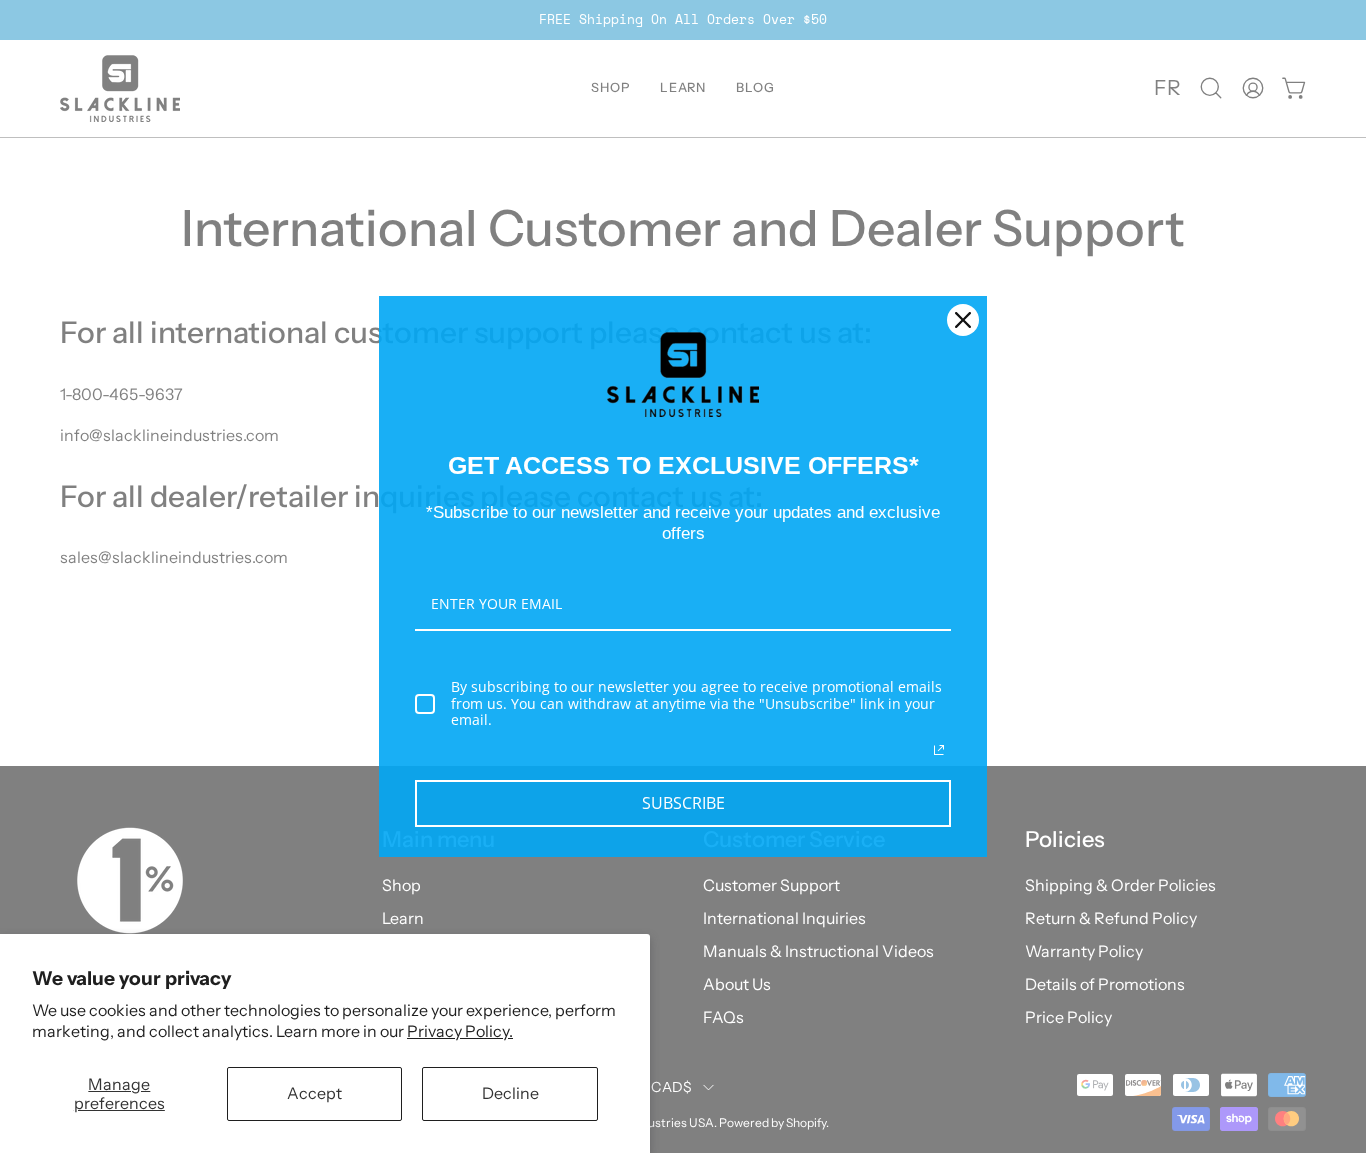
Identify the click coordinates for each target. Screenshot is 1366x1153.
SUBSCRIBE (683, 803)
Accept (314, 1093)
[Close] (963, 320)
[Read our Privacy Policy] (939, 750)
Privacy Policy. (460, 1031)
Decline (510, 1093)
